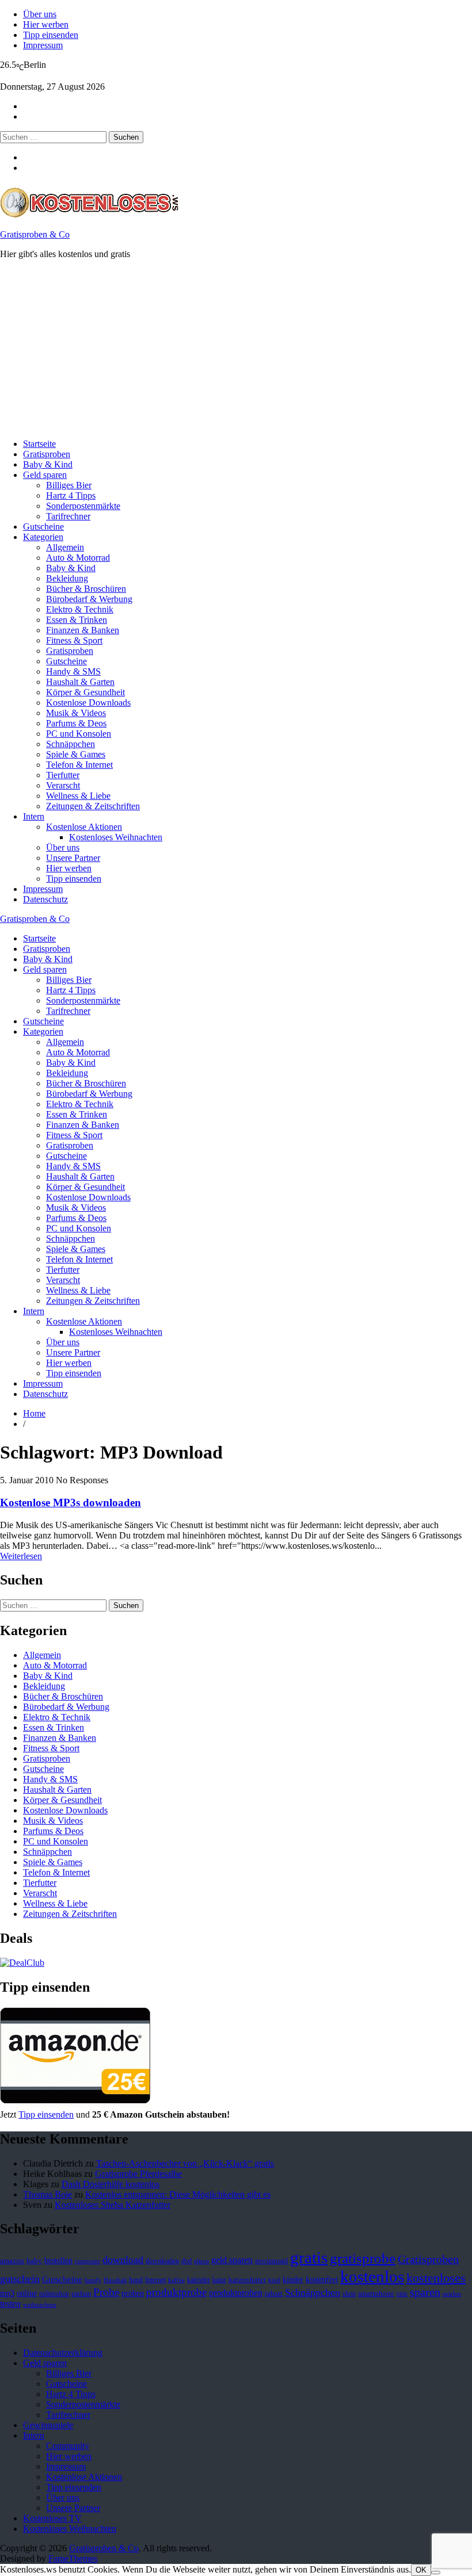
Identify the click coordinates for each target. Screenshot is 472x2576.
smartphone (376, 2294)
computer (87, 2261)
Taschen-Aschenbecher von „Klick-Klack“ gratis (185, 2163)
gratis (309, 2257)
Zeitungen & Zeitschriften (93, 806)
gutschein (20, 2279)
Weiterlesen (21, 1556)
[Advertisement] (236, 349)
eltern (201, 2261)
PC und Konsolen (79, 734)
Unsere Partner (73, 858)
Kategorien (43, 537)
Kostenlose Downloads (88, 703)
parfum (81, 2294)
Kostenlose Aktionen (84, 827)
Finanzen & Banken (83, 630)
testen (10, 2304)
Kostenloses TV (52, 2518)
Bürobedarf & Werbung (89, 599)
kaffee (176, 2280)
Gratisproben (47, 454)
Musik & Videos (76, 713)
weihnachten (40, 2305)
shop (349, 2294)
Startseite (39, 444)
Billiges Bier (69, 485)
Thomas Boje (47, 2194)
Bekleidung (67, 578)
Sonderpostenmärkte (83, 506)
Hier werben (46, 24)
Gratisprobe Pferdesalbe (138, 2174)
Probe (106, 2292)
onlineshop (54, 2294)
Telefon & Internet (79, 765)
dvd (186, 2261)
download (123, 2260)
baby (34, 2261)
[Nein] (436, 2573)
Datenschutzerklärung (63, 2353)
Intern (34, 816)
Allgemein (65, 547)
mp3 (7, 2293)
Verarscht (63, 785)
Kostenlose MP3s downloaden (71, 1503)
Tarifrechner (68, 516)
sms (402, 2294)
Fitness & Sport (74, 640)
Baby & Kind (48, 464)
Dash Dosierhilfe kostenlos (111, 2184)
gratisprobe (363, 2258)
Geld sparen (45, 475)
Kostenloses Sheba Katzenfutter (113, 2205)
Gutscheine (43, 527)
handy (93, 2280)
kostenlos (372, 2276)
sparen (425, 2292)
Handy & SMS (73, 671)
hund (136, 2280)
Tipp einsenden (51, 35)
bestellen (58, 2260)
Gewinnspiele (48, 2425)
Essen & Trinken (77, 620)
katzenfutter (247, 2280)
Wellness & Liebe (78, 796)
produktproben (236, 2293)
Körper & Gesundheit (85, 692)
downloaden (162, 2261)
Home (34, 1413)
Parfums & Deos (76, 723)
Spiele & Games (76, 754)
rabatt (274, 2294)
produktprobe (176, 2292)
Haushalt (115, 2280)
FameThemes (73, 2558)
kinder (293, 2279)
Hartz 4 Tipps (71, 495)
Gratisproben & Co (35, 234)
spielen (452, 2294)
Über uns (40, 14)
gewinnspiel (271, 2261)
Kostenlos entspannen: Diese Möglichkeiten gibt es (178, 2194)
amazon (12, 2261)
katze (219, 2280)
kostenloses (436, 2278)
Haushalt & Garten (80, 682)
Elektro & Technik (80, 609)
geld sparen (232, 2260)
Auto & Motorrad (78, 558)
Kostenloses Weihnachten (116, 837)
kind (274, 2280)
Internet (155, 2280)
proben (133, 2293)
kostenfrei (322, 2279)
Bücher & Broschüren (86, 589)
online (27, 2293)
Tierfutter (63, 775)
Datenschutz (45, 899)
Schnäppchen (71, 744)
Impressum (43, 45)
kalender (199, 2280)
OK (421, 2570)
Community (68, 2446)
